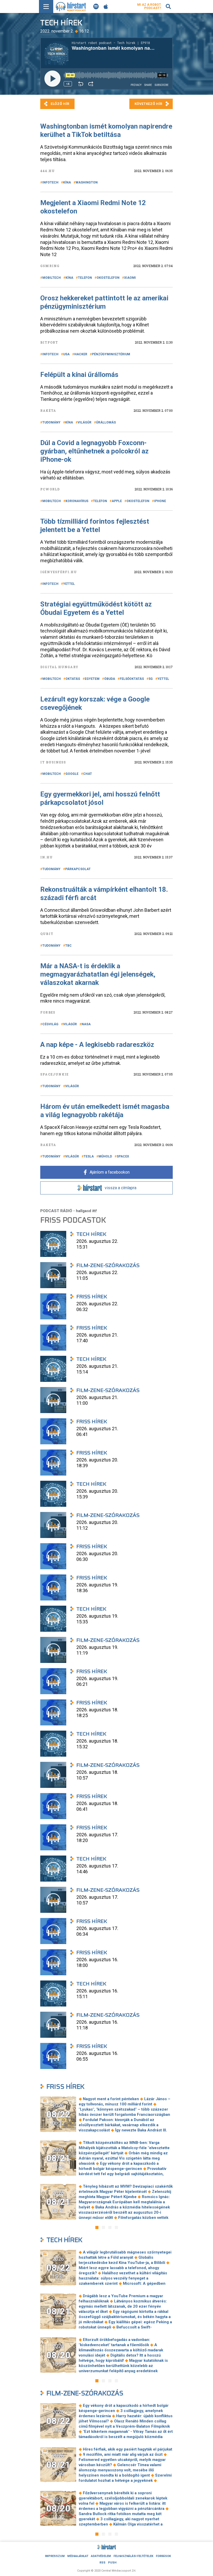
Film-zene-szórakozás (85, 2393)
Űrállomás (106, 422)
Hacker (81, 354)
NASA (86, 1024)
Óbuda (110, 679)
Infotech (50, 182)
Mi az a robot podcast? (149, 6)
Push (112, 2563)
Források (163, 2556)
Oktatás (73, 679)
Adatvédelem (101, 2556)
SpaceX (123, 1156)
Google (72, 774)
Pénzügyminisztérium (111, 354)
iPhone (160, 501)
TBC (68, 946)
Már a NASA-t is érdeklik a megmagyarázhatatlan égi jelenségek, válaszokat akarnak (98, 974)
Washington (87, 182)
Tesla (89, 1156)
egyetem (92, 679)
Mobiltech (52, 278)
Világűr (85, 422)
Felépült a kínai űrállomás (79, 375)
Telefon (85, 278)
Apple (117, 501)
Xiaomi (130, 278)
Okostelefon (108, 278)
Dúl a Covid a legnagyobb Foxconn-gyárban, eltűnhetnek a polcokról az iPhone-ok (94, 451)
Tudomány (51, 422)
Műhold (105, 1156)
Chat (88, 774)
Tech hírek (64, 2240)
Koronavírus (77, 501)
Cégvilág (50, 1024)
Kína (67, 182)
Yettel (69, 584)
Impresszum (55, 2556)
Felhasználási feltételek (133, 2556)
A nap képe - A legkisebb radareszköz (97, 1045)
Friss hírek (65, 2087)
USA (66, 354)
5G (151, 679)
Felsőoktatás (132, 679)
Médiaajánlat (78, 2556)
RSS (102, 2563)
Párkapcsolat (78, 869)
